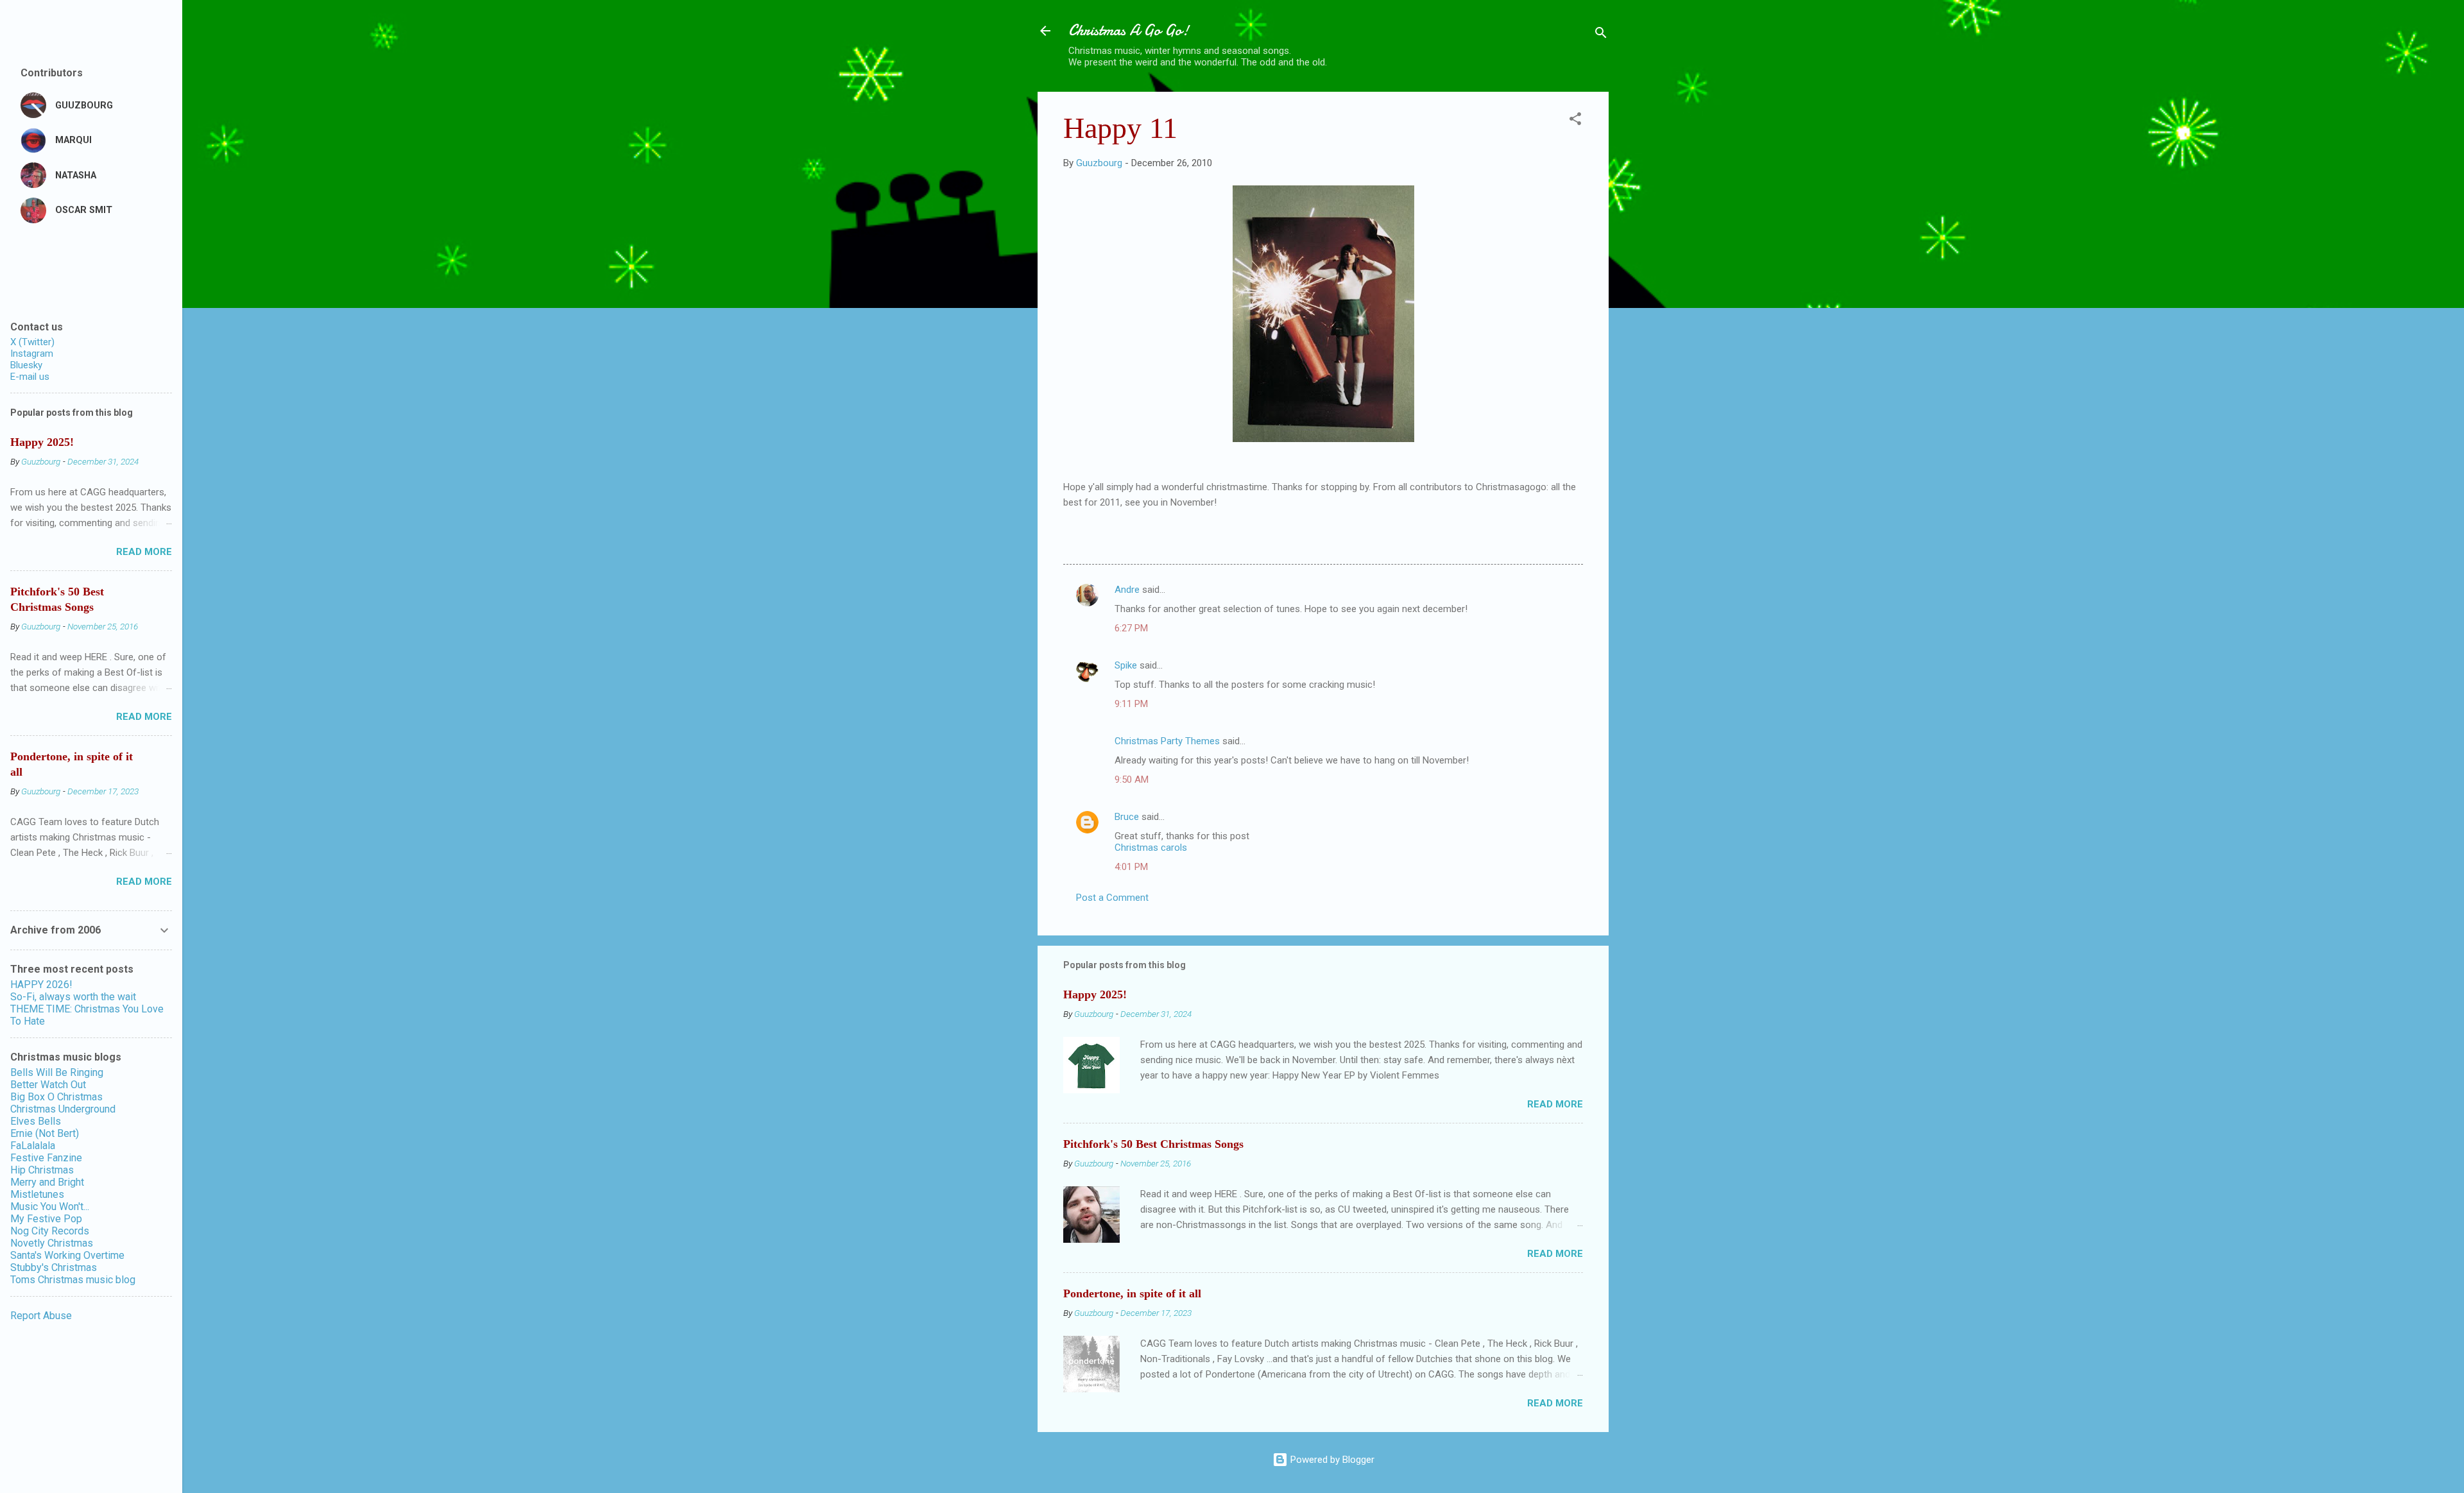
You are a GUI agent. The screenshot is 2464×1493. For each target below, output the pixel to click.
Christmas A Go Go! (1129, 30)
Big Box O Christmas (56, 1097)
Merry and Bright (47, 1182)
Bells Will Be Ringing (57, 1072)
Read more (1555, 1104)
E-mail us (30, 377)
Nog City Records (50, 1231)
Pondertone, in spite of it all (1132, 1293)
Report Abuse (41, 1316)
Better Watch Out (48, 1085)
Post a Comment (1112, 898)
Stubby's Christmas (54, 1267)
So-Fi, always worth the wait (73, 997)
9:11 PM (1131, 704)
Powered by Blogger (1331, 1460)
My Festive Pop (46, 1219)
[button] (1575, 121)
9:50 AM (1132, 780)
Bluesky (26, 365)
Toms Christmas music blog (73, 1280)
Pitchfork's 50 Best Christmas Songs (1153, 1144)
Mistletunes (37, 1194)
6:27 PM (1131, 628)
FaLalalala (33, 1146)
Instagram (32, 354)
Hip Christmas (42, 1170)
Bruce (1127, 817)
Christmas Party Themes (1167, 741)
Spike (1126, 665)
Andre (1127, 590)
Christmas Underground (63, 1109)
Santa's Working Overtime (67, 1255)
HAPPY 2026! (41, 985)
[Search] (1601, 35)
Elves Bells (36, 1121)
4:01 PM (1131, 867)
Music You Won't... (50, 1207)
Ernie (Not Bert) (45, 1133)
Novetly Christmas (52, 1243)
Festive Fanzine (46, 1158)
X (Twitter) (32, 342)
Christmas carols (1151, 848)
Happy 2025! (1095, 994)
